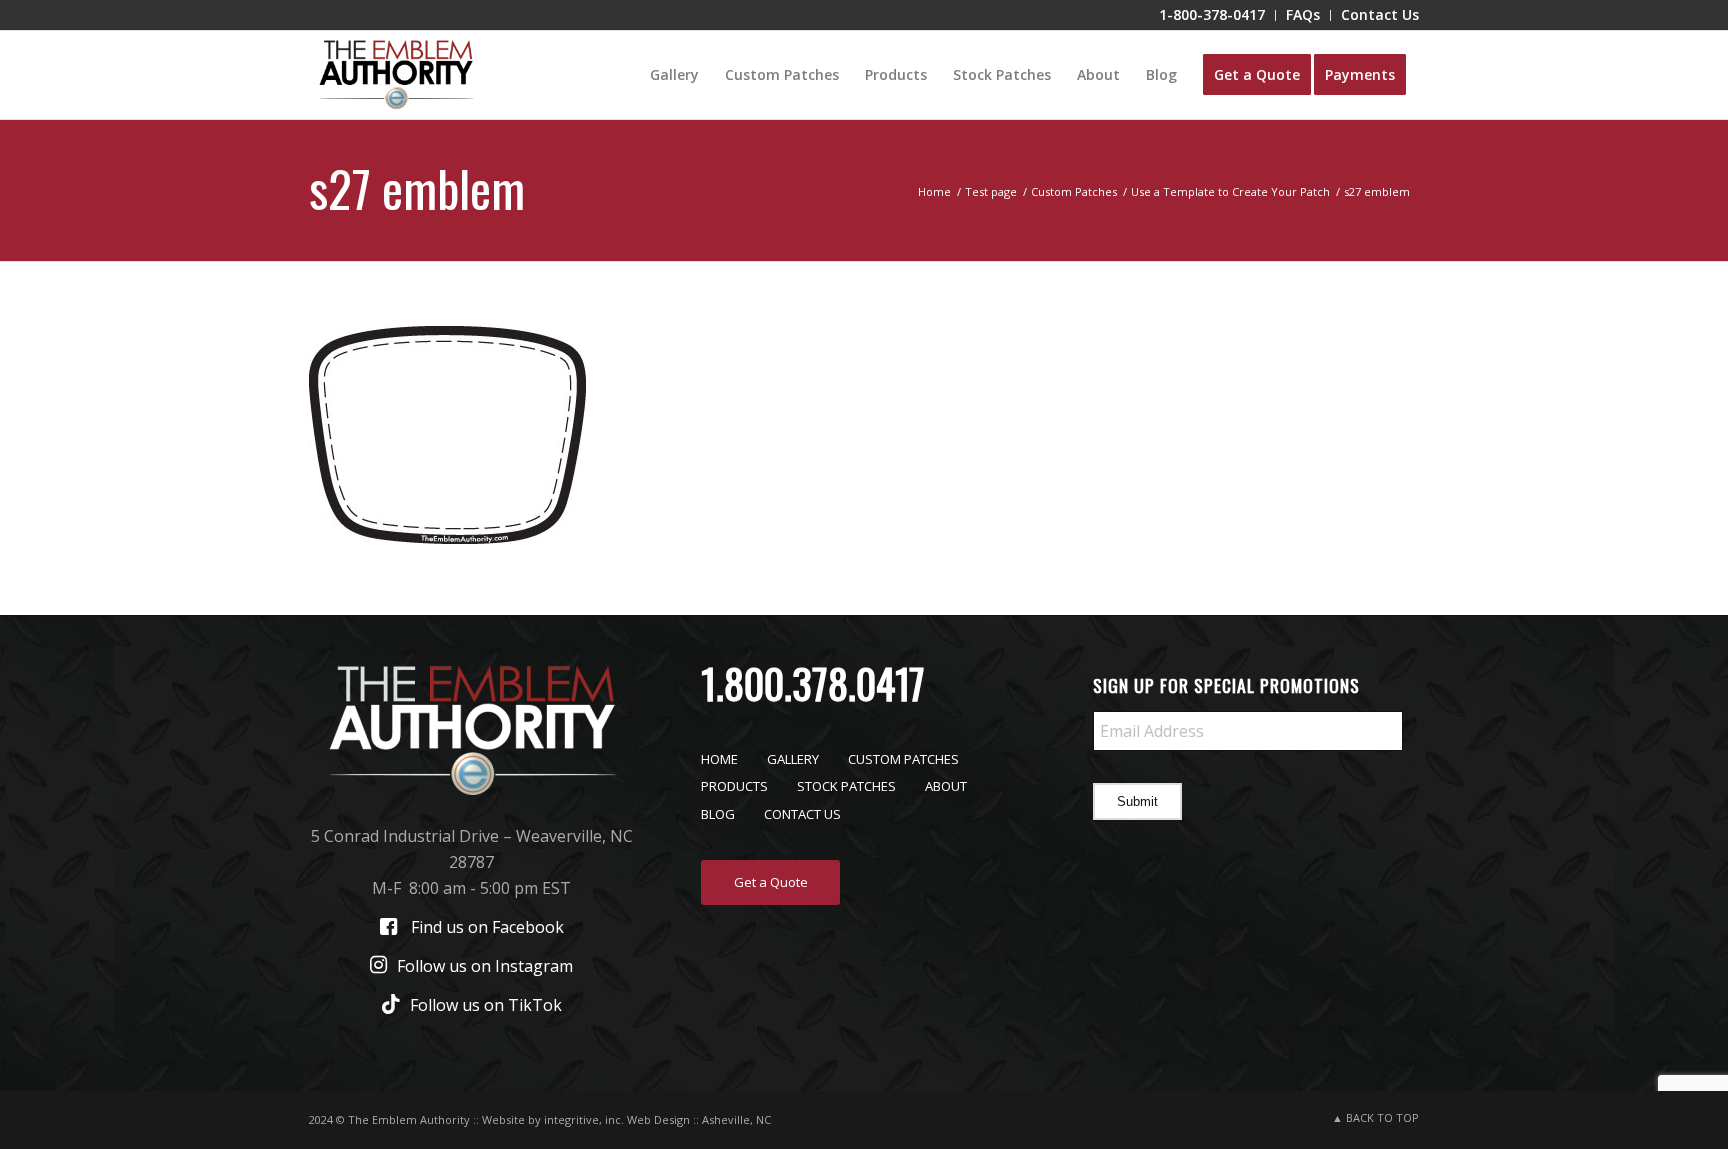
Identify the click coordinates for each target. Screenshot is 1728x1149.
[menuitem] (1212, 15)
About (946, 786)
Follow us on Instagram (485, 966)
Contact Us (802, 814)
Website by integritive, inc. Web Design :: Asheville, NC (626, 1119)
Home (719, 759)
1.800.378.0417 (813, 683)
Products (734, 786)
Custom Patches (903, 759)
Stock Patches (846, 786)
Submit (1137, 801)
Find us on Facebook (487, 927)
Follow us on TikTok (486, 1005)
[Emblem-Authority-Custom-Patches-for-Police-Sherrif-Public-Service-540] (396, 75)
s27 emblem (417, 187)
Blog (718, 814)
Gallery (793, 759)
